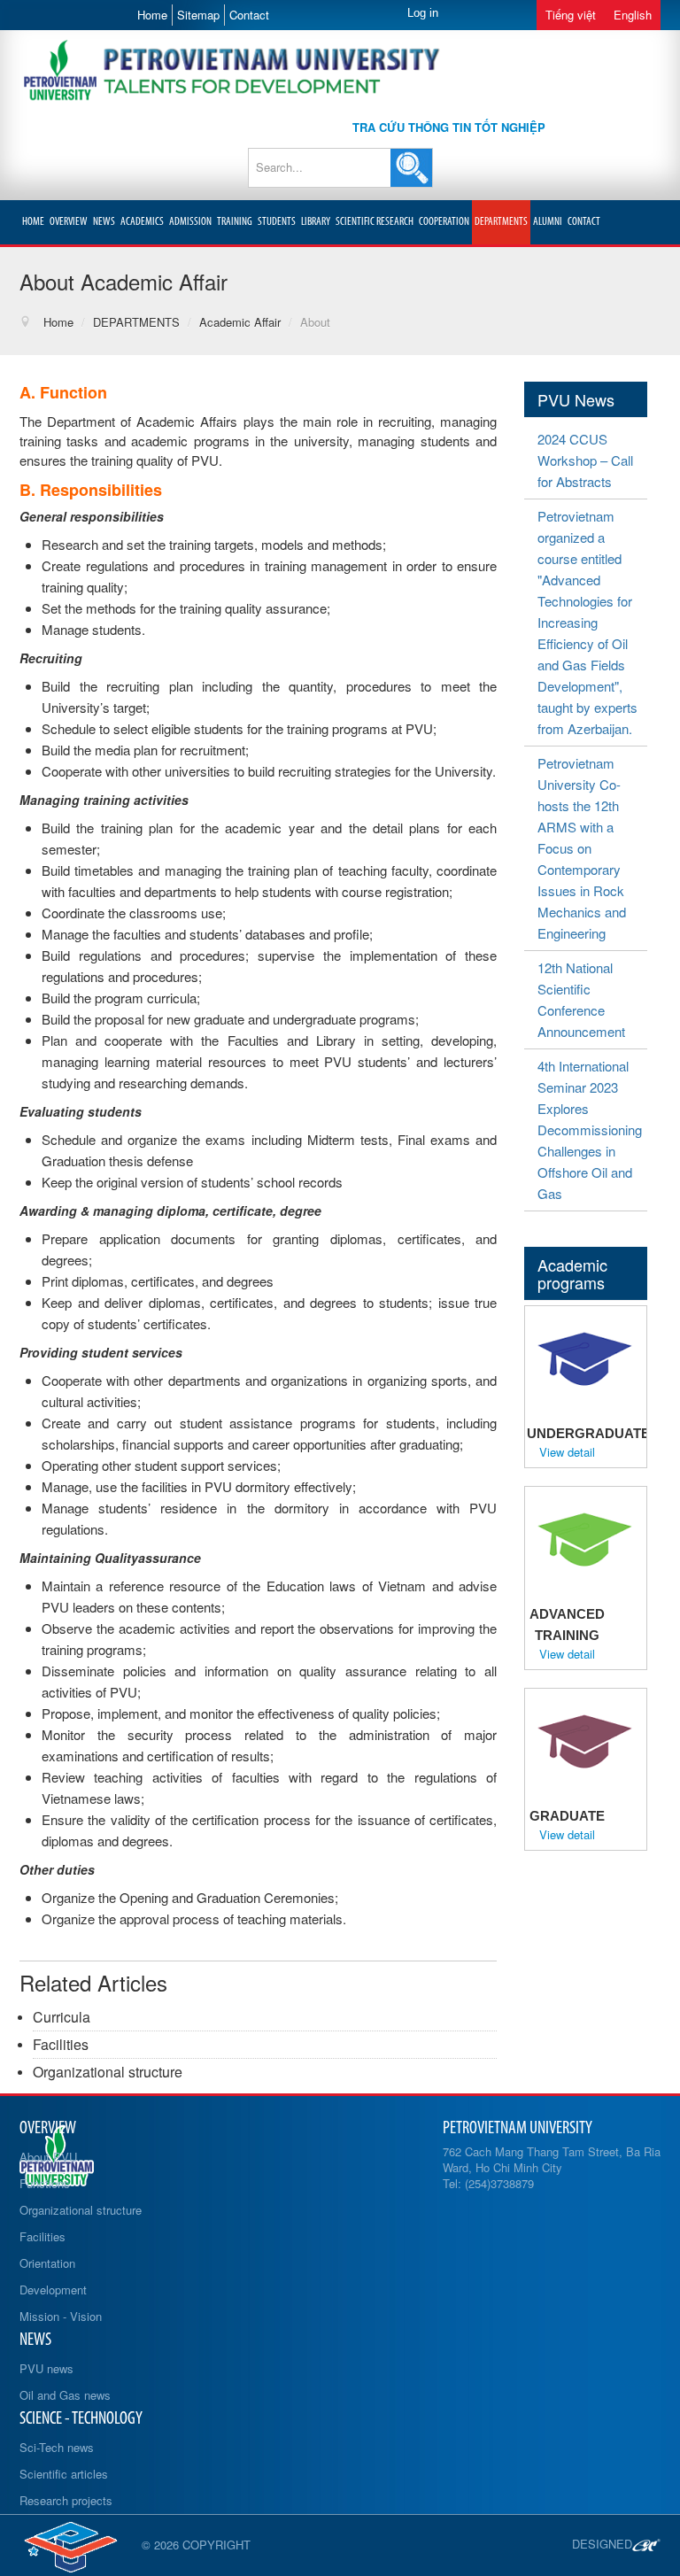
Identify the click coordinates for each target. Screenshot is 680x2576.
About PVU (48, 2157)
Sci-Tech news (57, 2447)
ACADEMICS (142, 222)
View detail (567, 1452)
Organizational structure (108, 2072)
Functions (45, 2183)
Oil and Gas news (65, 2395)
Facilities (61, 2044)
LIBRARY (316, 222)
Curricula (62, 2017)
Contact (249, 15)
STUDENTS (277, 222)
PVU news (46, 2368)
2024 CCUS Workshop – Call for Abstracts (585, 460)
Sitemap (198, 15)
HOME (33, 222)
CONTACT (584, 222)
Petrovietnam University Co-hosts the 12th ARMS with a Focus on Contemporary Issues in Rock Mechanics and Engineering (582, 848)
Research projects (66, 2500)
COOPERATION (444, 222)
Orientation (47, 2263)
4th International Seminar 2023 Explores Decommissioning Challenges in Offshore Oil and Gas (590, 1129)
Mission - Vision (61, 2316)
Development (53, 2290)
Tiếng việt (571, 15)
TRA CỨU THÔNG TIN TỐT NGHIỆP (449, 127)
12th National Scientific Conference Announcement (581, 999)
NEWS (104, 222)
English (633, 15)
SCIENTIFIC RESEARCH (375, 222)
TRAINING (235, 222)
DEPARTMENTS (501, 222)
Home (152, 15)
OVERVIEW (69, 222)
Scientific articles (64, 2474)
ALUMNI (548, 222)
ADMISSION (190, 222)
